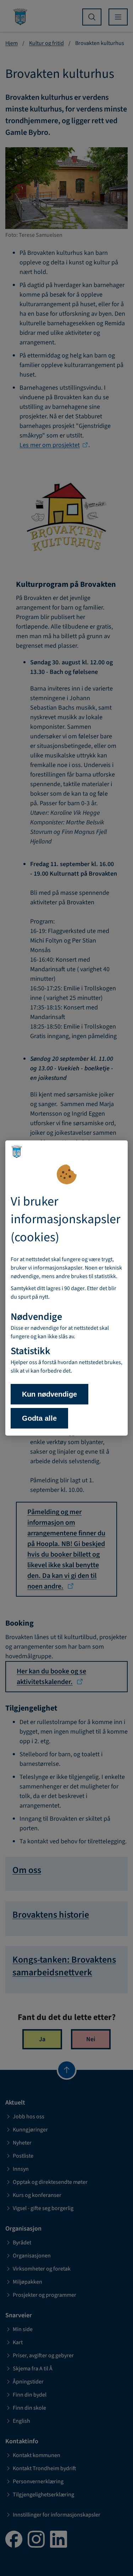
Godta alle (39, 1418)
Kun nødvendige (49, 1394)
